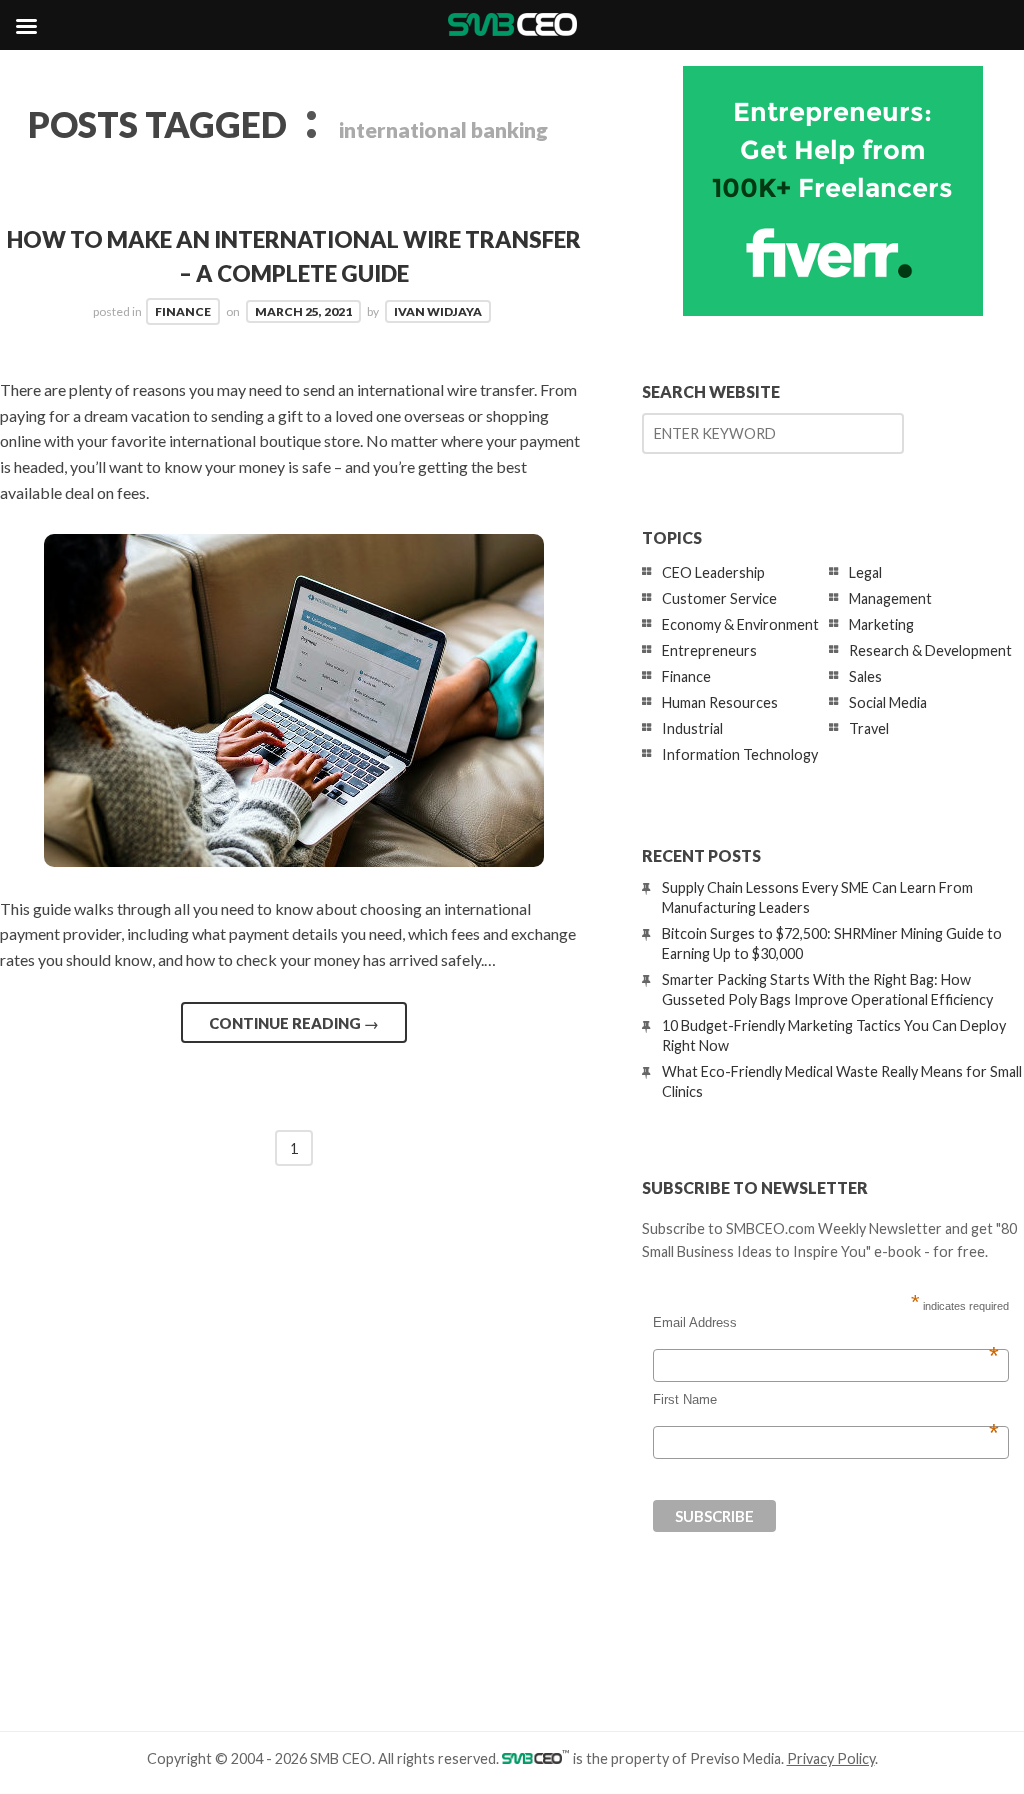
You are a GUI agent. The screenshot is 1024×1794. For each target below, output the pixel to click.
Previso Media (735, 1758)
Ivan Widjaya (438, 311)
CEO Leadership (713, 572)
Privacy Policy (831, 1758)
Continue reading (294, 1023)
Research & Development (930, 650)
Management (890, 598)
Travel (869, 728)
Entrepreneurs (709, 650)
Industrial (692, 728)
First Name (826, 1400)
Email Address (826, 1323)
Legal (865, 572)
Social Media (888, 702)
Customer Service (719, 598)
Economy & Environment (740, 624)
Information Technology (740, 754)
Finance (183, 311)
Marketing (881, 624)
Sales (865, 676)
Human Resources (720, 702)
